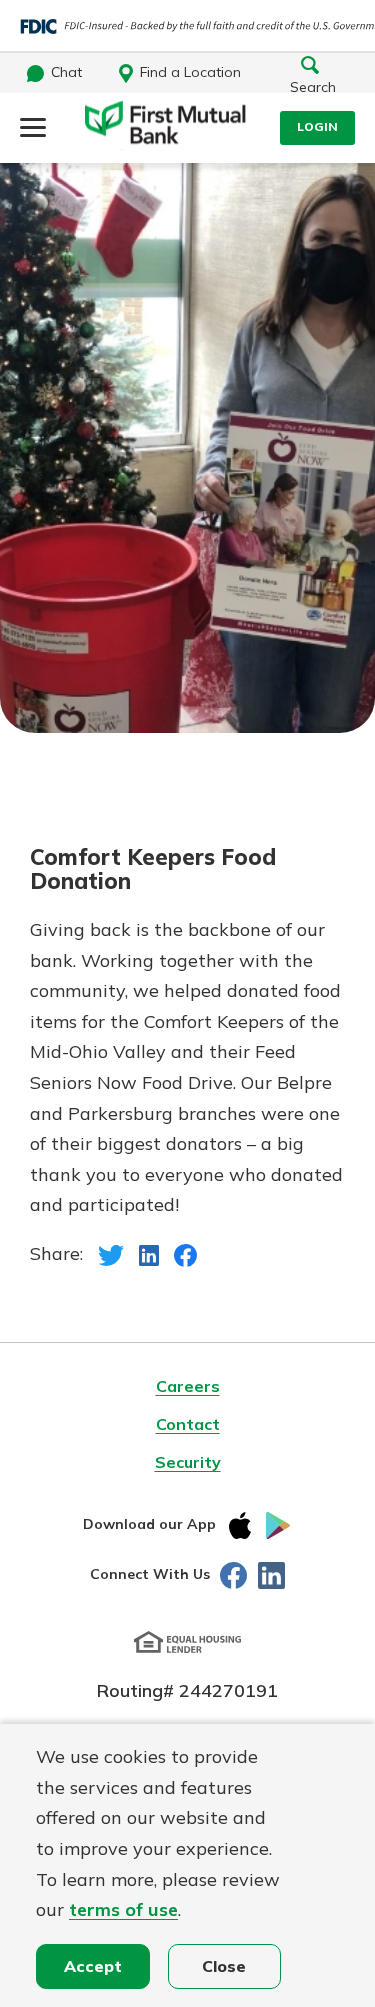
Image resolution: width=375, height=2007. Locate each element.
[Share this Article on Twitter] (111, 1253)
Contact (188, 1424)
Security (188, 1462)
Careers (188, 1386)
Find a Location (190, 72)
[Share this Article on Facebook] (185, 1253)
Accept (93, 1966)
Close (224, 1966)
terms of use (123, 1909)
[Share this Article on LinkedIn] (149, 1253)
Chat (66, 72)
